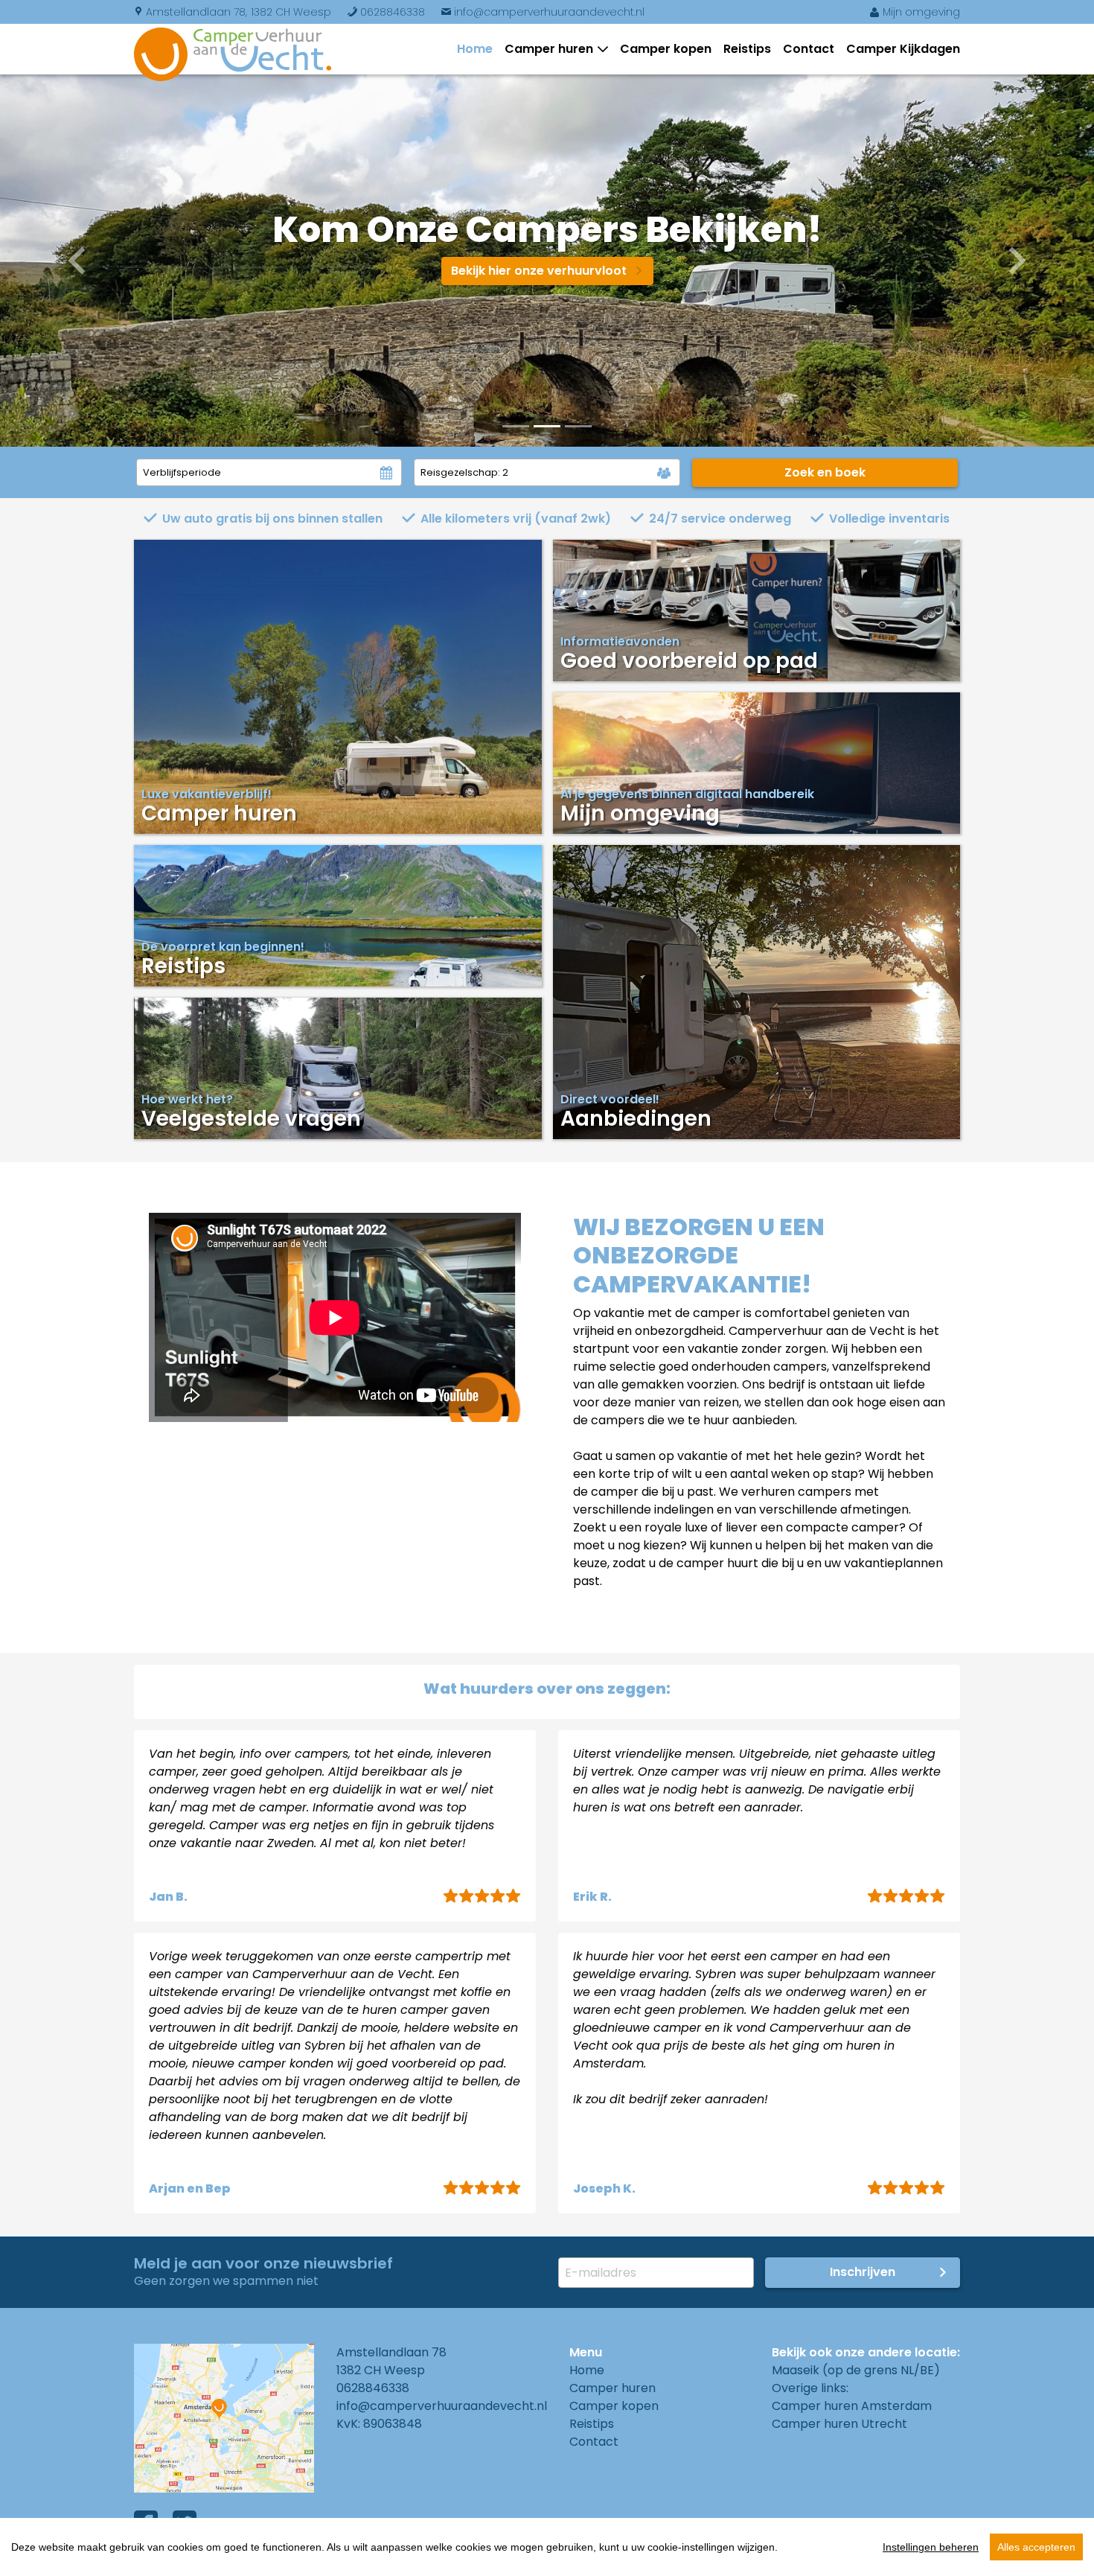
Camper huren (549, 49)
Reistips (747, 49)
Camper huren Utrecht (839, 2424)
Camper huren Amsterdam (852, 2406)
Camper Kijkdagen (903, 49)
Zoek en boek (825, 472)
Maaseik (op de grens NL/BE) (856, 2370)
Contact (809, 49)
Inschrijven (863, 2272)
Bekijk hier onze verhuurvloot (547, 271)
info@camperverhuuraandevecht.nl (543, 12)
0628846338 (386, 12)
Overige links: (810, 2388)
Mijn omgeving (915, 12)
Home (475, 49)
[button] (82, 261)
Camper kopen (666, 49)
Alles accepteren (1036, 2547)
